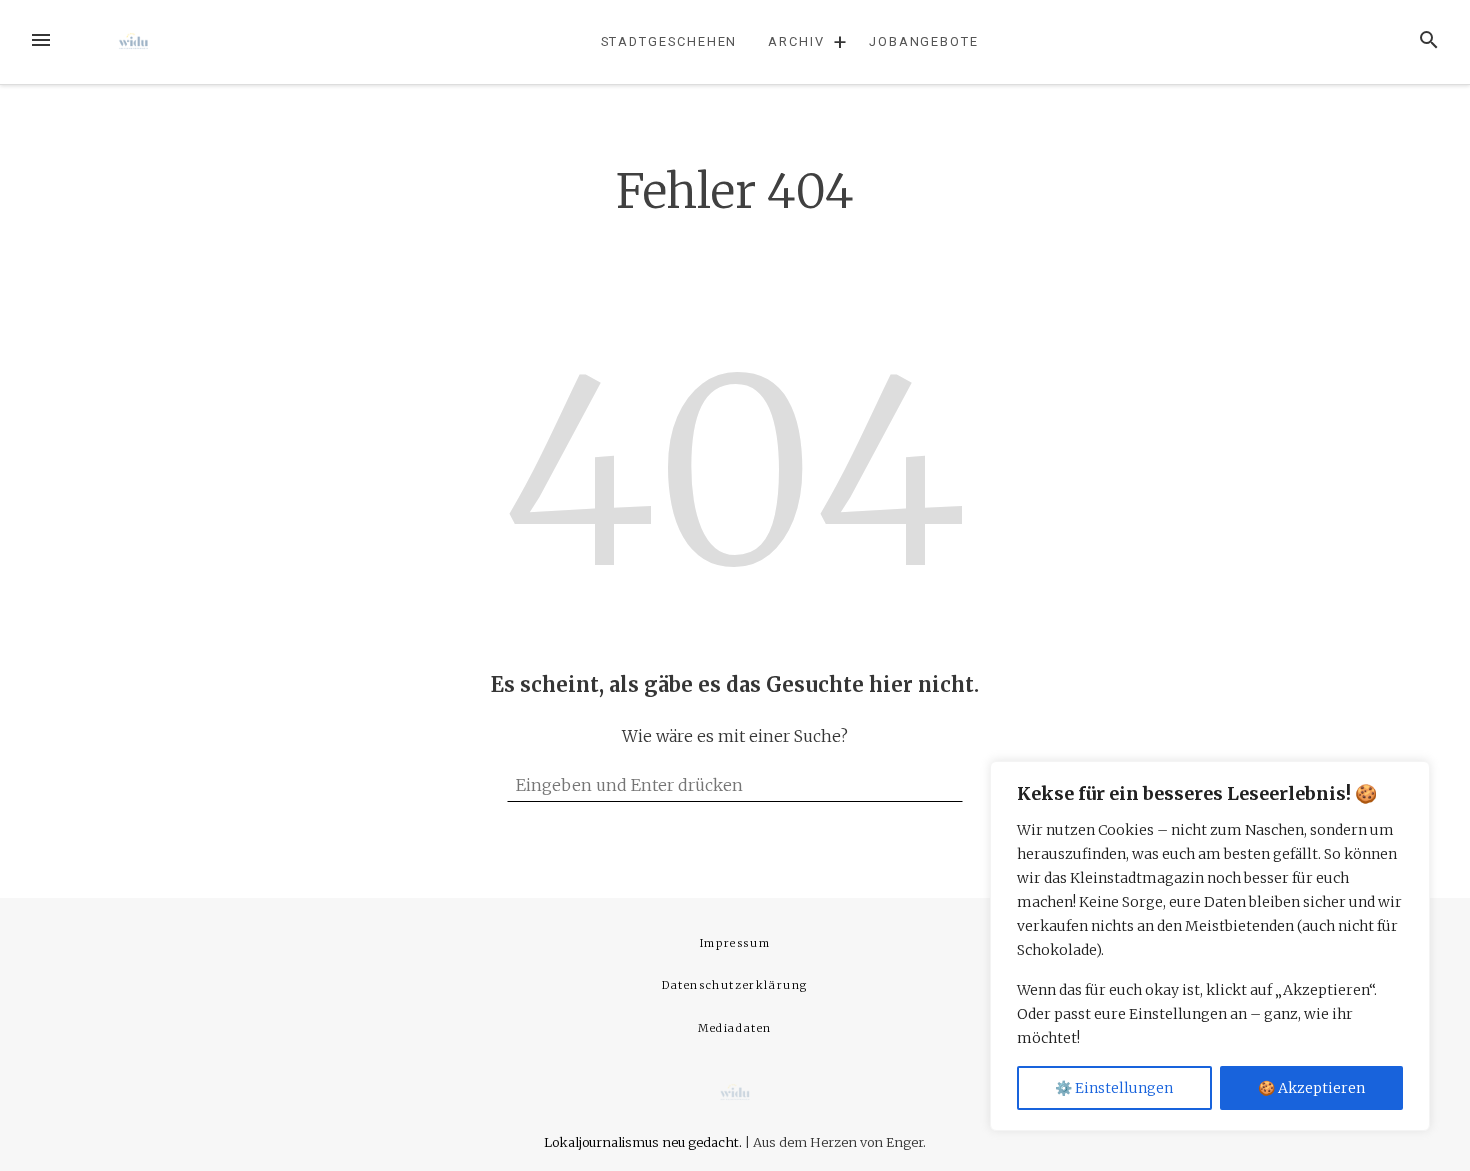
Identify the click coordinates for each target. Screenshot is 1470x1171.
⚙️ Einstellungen (1114, 1088)
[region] (1210, 946)
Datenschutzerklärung (735, 985)
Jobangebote (924, 41)
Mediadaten (735, 1028)
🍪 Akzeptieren (1311, 1088)
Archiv (796, 41)
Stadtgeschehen (669, 41)
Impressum (735, 943)
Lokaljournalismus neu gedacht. (644, 1142)
